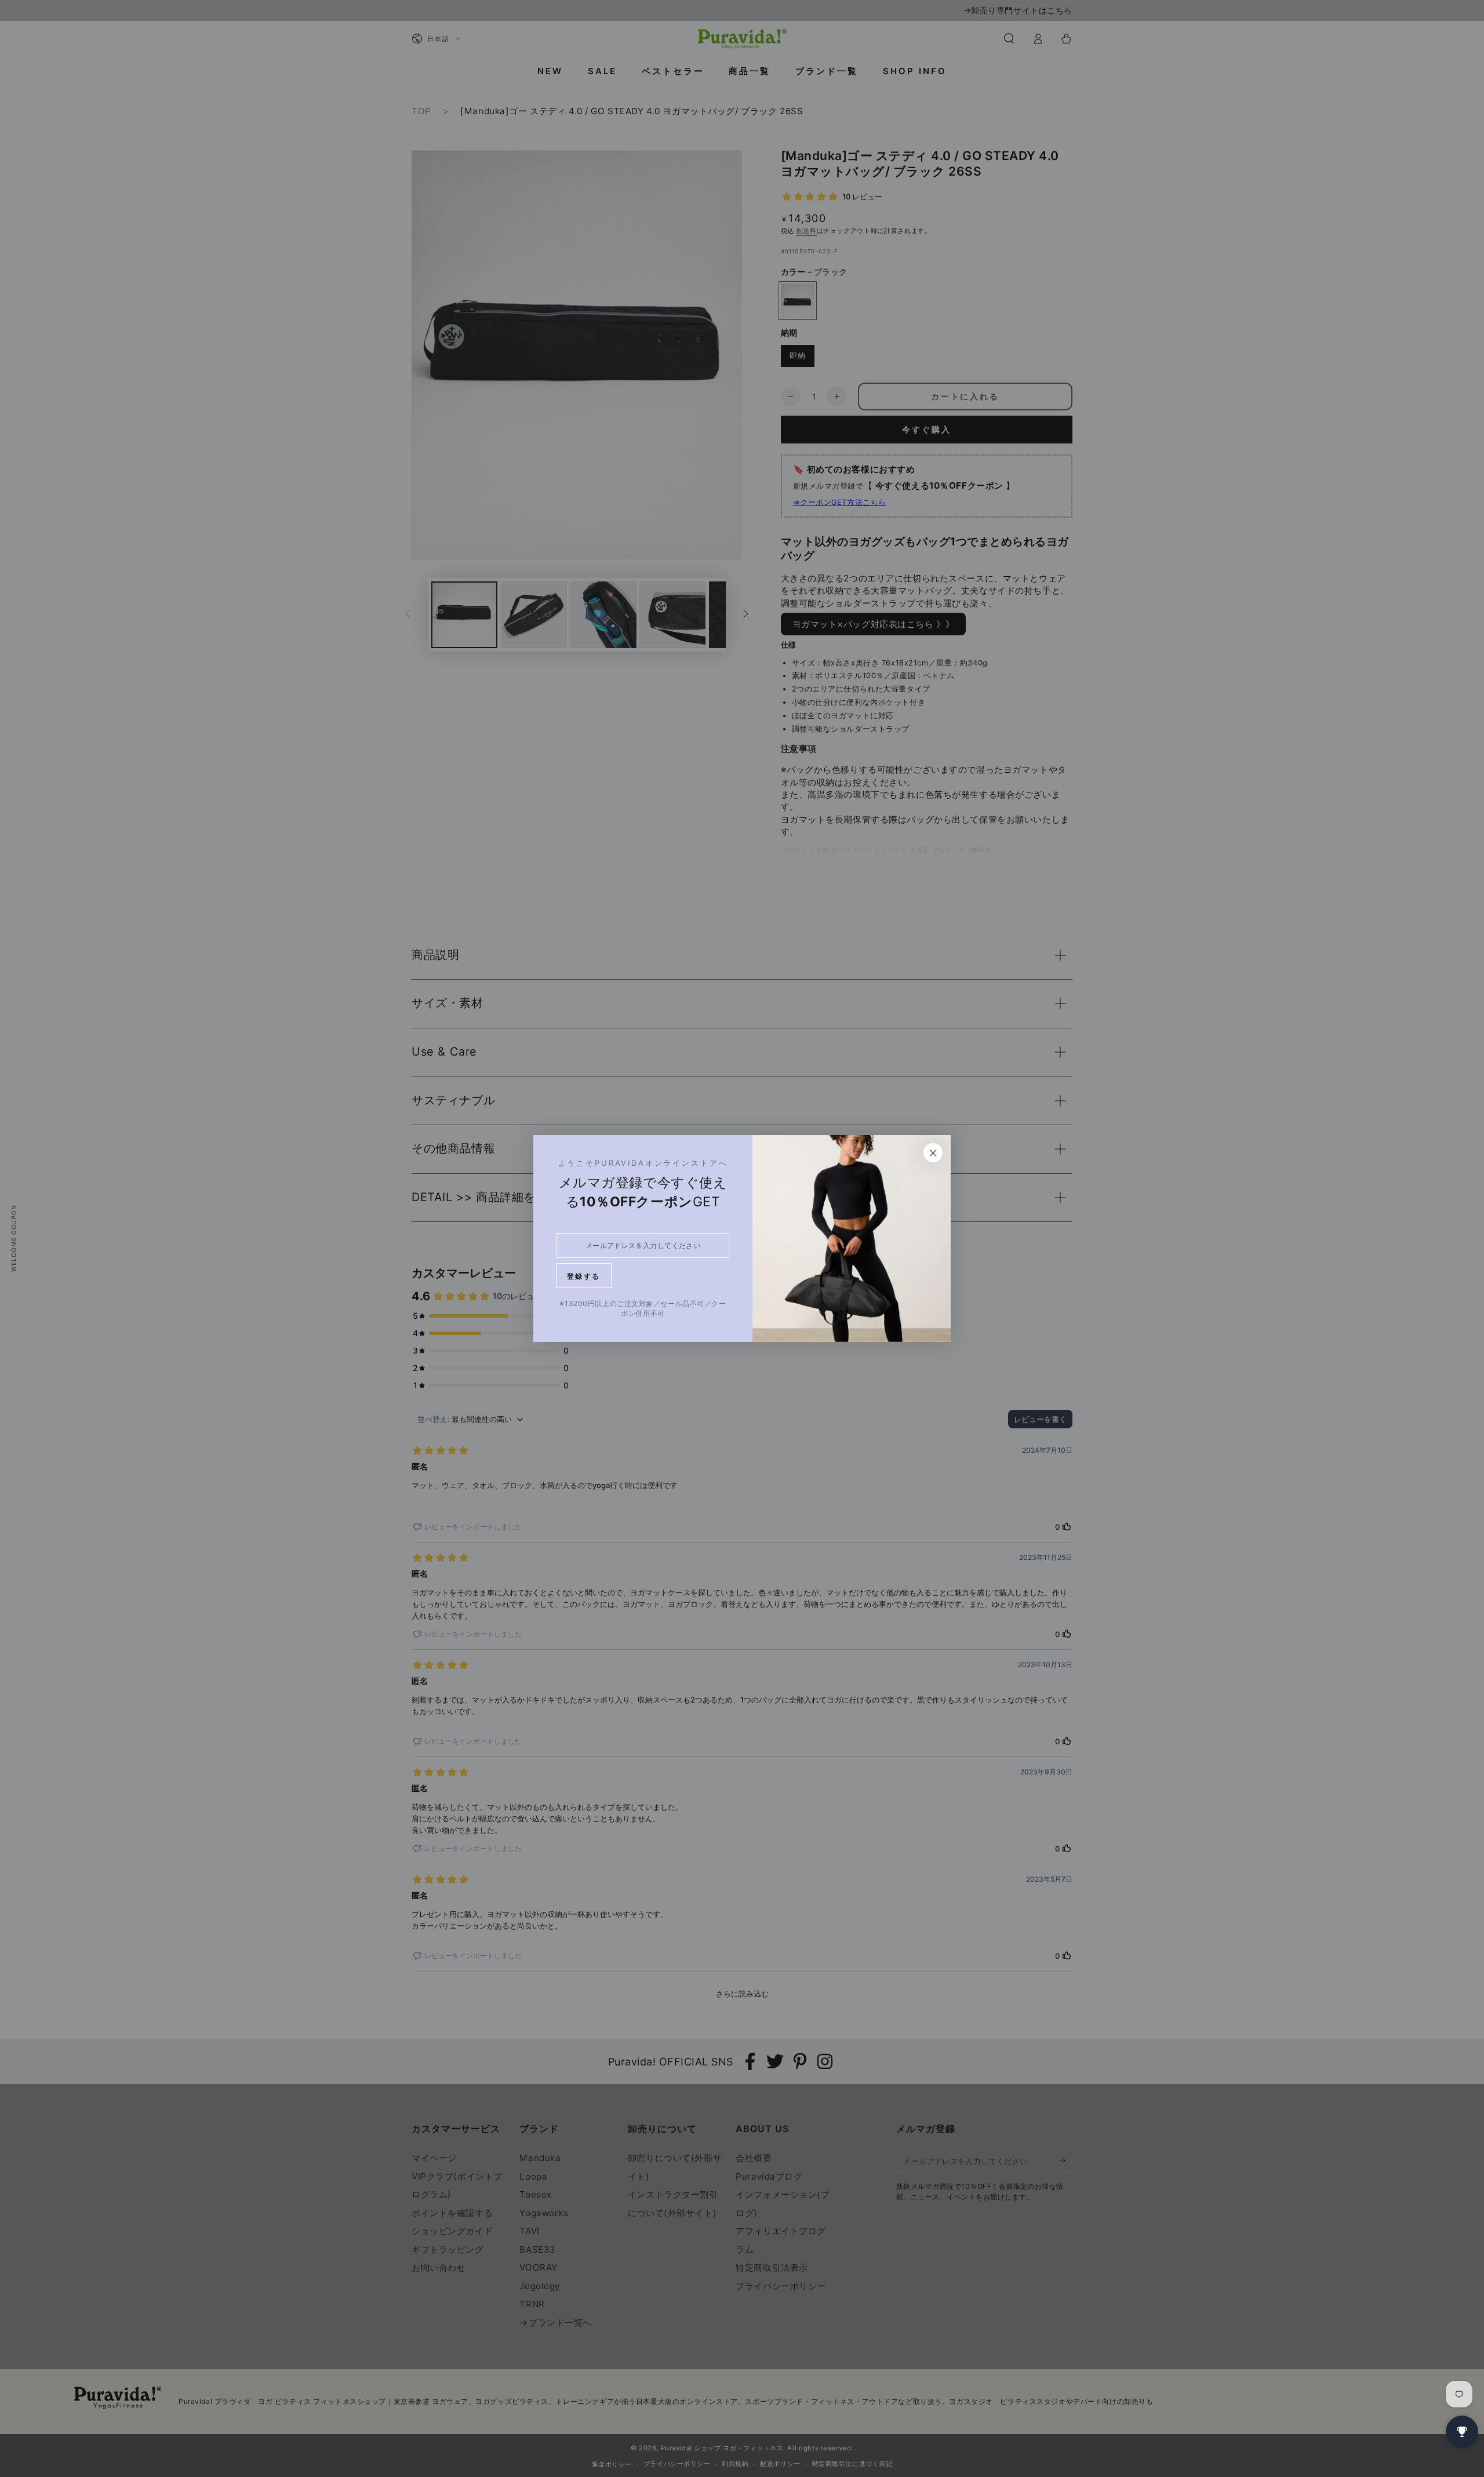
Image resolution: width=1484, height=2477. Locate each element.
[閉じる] (933, 1153)
